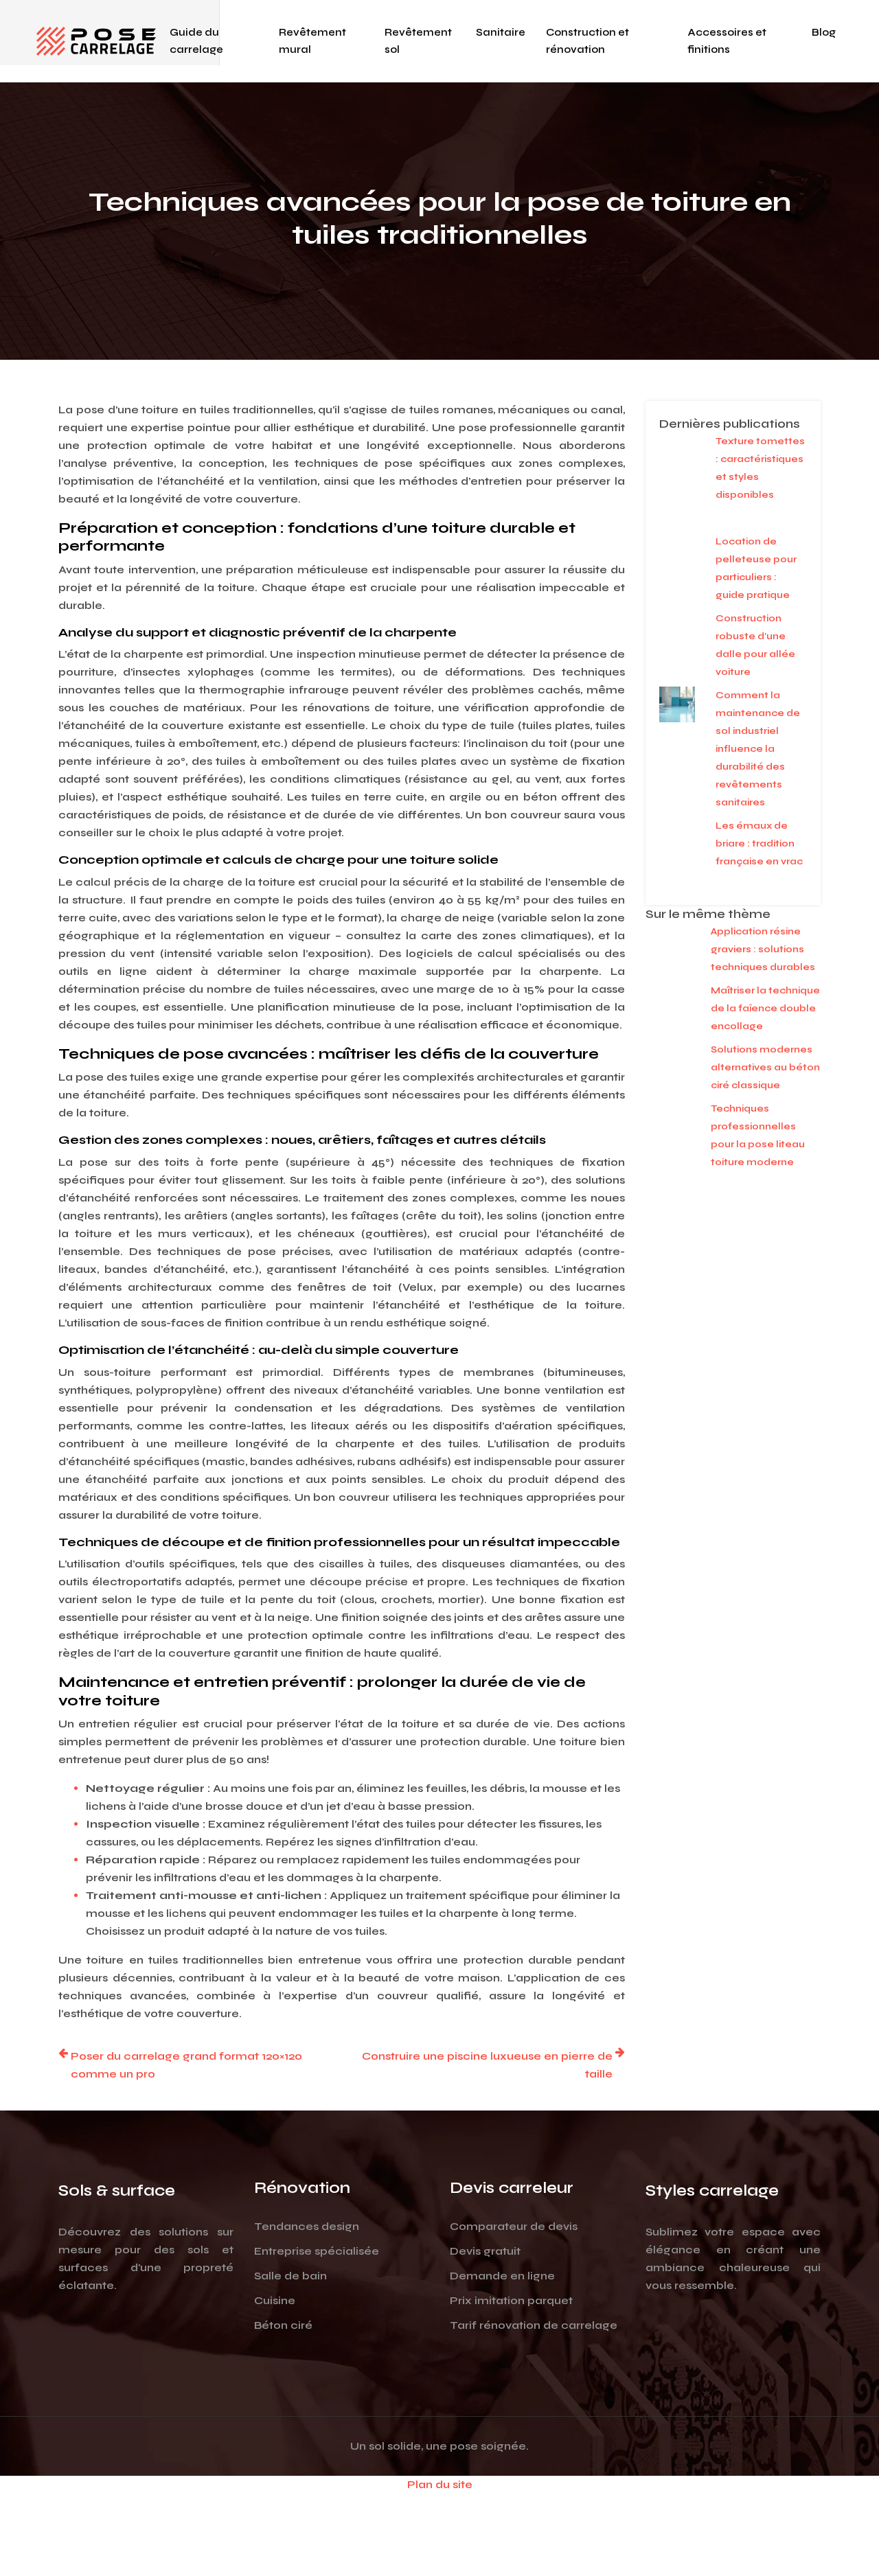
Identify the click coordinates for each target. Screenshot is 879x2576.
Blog (824, 32)
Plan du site (440, 2484)
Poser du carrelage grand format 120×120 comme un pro (186, 2065)
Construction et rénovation (587, 41)
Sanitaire (501, 32)
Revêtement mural (312, 41)
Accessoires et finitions (727, 41)
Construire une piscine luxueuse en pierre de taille (487, 2065)
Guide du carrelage (196, 41)
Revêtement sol (418, 41)
